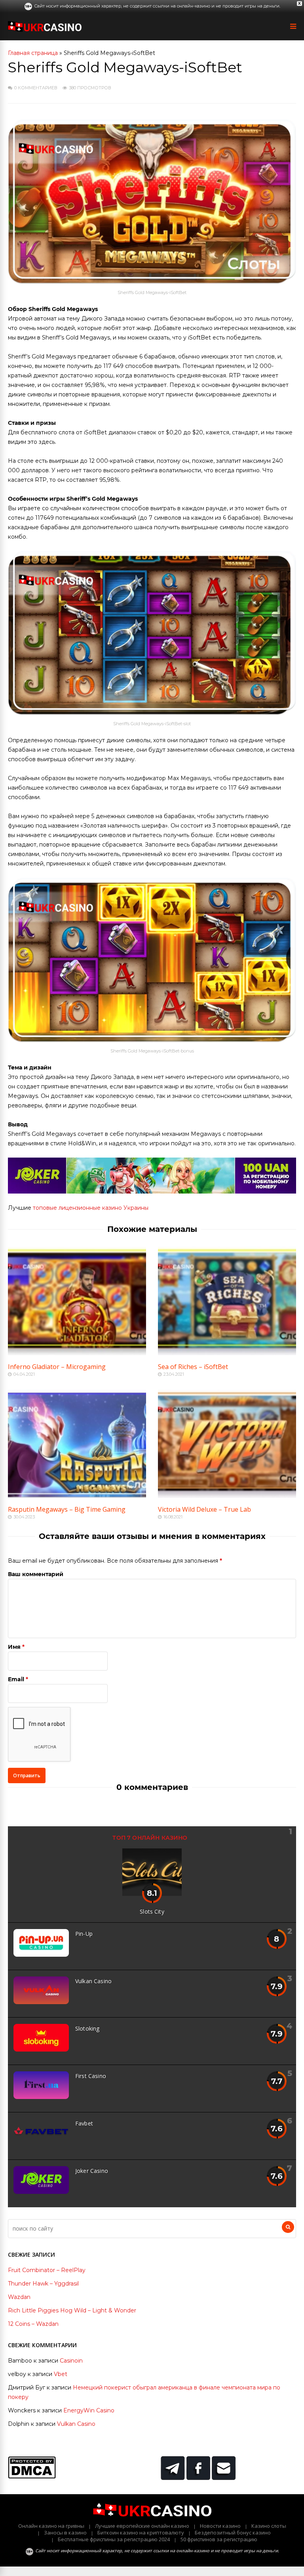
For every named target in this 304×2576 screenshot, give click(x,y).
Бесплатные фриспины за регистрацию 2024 (114, 2539)
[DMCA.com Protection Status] (32, 2476)
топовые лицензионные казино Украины (91, 1208)
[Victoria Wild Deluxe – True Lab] (227, 1496)
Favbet (84, 2123)
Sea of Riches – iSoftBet (193, 1367)
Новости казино (220, 2526)
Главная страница (33, 53)
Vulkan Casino (93, 1981)
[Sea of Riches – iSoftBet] (227, 1353)
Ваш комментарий (36, 1574)
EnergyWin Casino (89, 2410)
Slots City (152, 1911)
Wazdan (19, 2297)
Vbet (61, 2374)
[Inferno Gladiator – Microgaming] (77, 1353)
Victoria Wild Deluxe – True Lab (204, 1509)
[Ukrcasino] (45, 30)
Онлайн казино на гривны (51, 2526)
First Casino (91, 2076)
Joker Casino (92, 2171)
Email (16, 1679)
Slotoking (87, 2028)
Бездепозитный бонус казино (233, 2533)
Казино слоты (269, 2526)
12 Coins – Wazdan (33, 2324)
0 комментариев (36, 88)
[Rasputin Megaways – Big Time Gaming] (77, 1496)
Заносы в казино (65, 2533)
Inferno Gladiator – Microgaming (57, 1367)
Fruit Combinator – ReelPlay (47, 2270)
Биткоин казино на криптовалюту (141, 2533)
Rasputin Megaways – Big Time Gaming (67, 1509)
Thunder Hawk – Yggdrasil (43, 2284)
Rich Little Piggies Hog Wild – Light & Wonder (72, 2310)
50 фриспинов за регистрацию (219, 2539)
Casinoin (71, 2361)
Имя (14, 1647)
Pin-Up (84, 1934)
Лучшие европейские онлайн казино (142, 2526)
